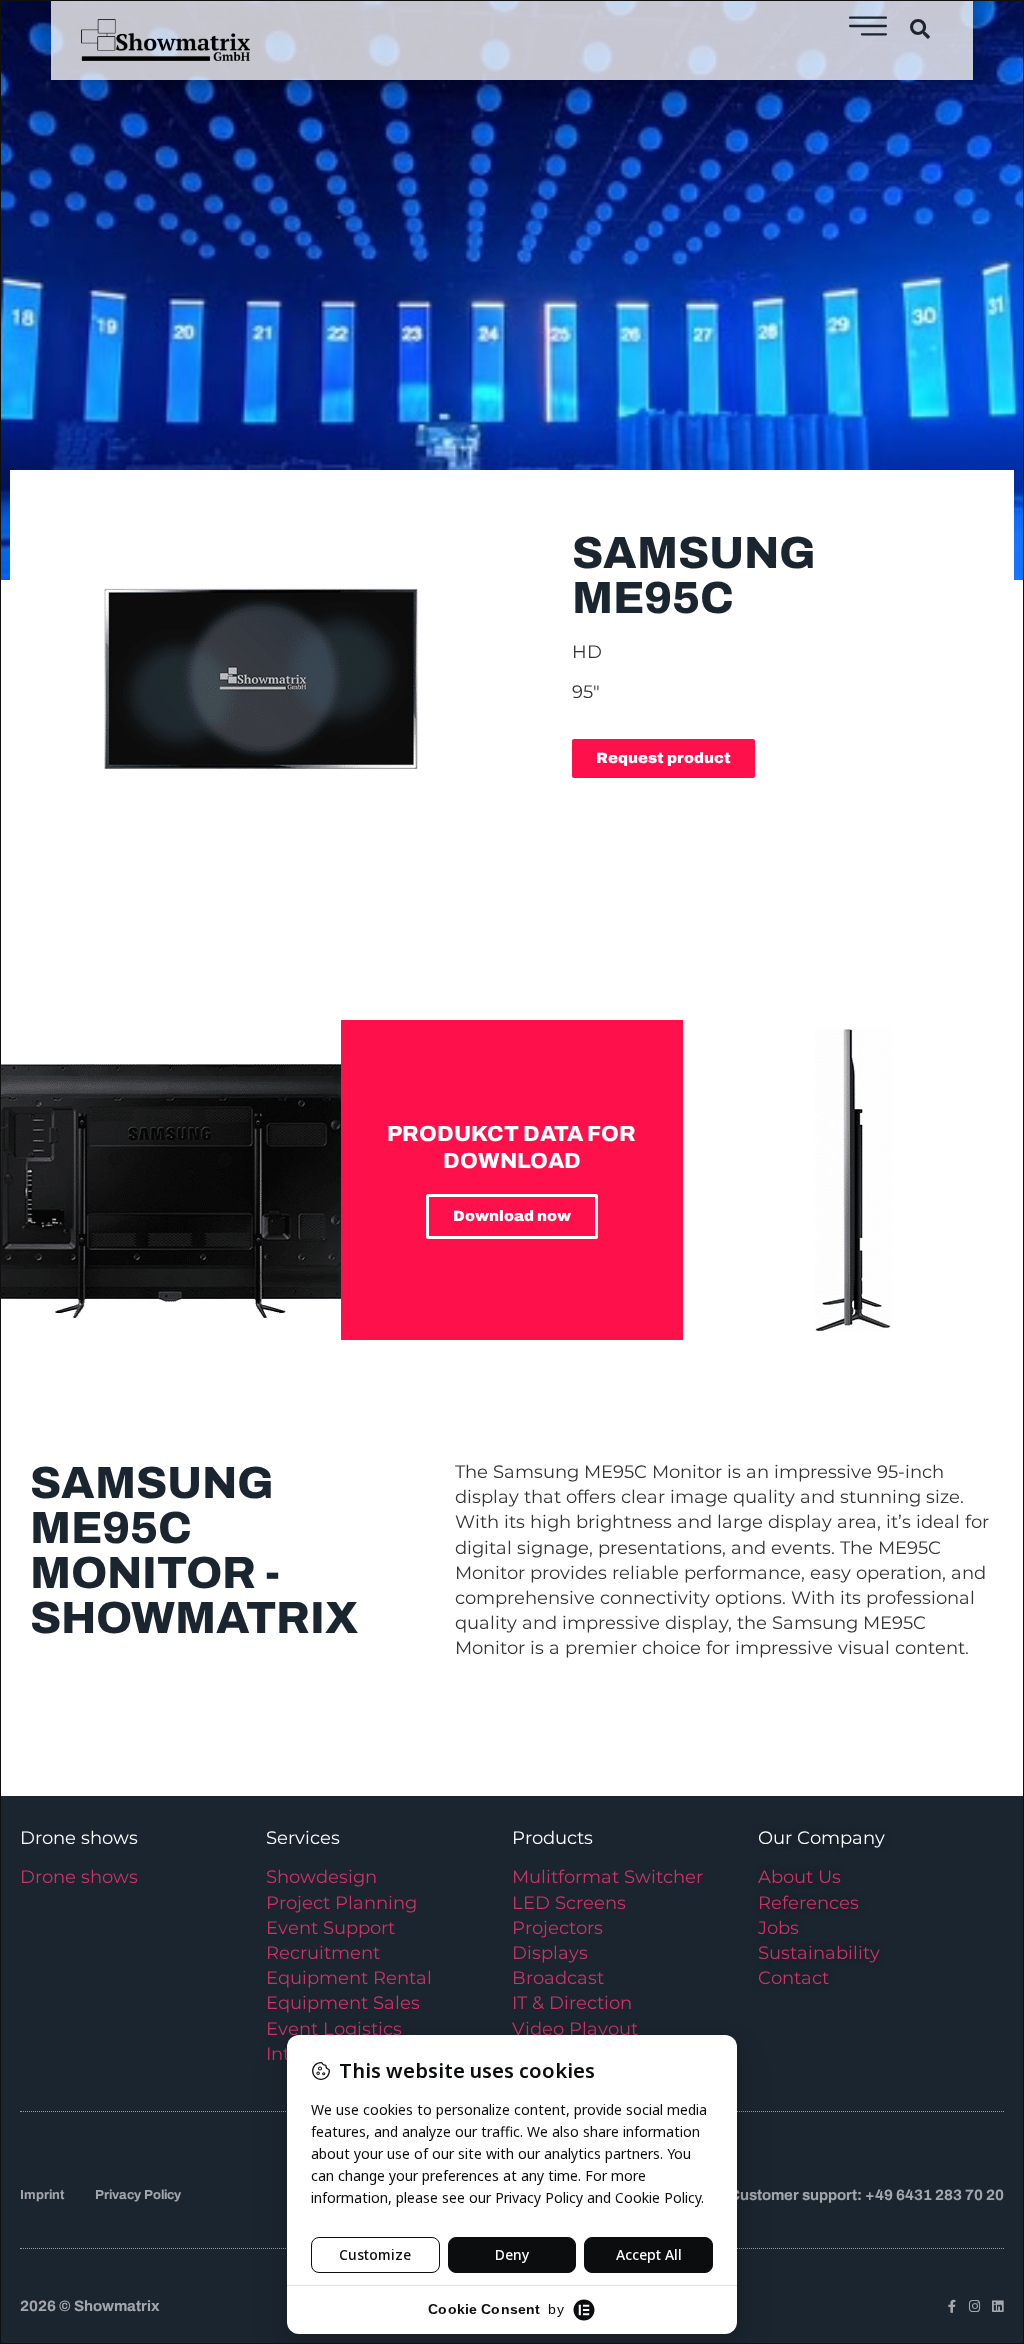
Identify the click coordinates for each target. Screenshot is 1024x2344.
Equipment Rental (349, 1978)
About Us (799, 1877)
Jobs (778, 1928)
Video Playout (575, 2029)
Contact (793, 1978)
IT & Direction (572, 2003)
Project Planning (341, 1903)
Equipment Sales (343, 2003)
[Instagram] (974, 2306)
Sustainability (819, 1953)
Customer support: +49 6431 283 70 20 (866, 2195)
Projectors (557, 1928)
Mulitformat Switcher (607, 1877)
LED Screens (569, 1903)
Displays (550, 1953)
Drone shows (79, 1877)
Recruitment (323, 1953)
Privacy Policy (138, 2195)
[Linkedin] (997, 2306)
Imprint (42, 2195)
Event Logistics (334, 2029)
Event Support (330, 1928)
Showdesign (321, 1877)
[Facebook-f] (951, 2306)
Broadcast (558, 1978)
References (808, 1903)
